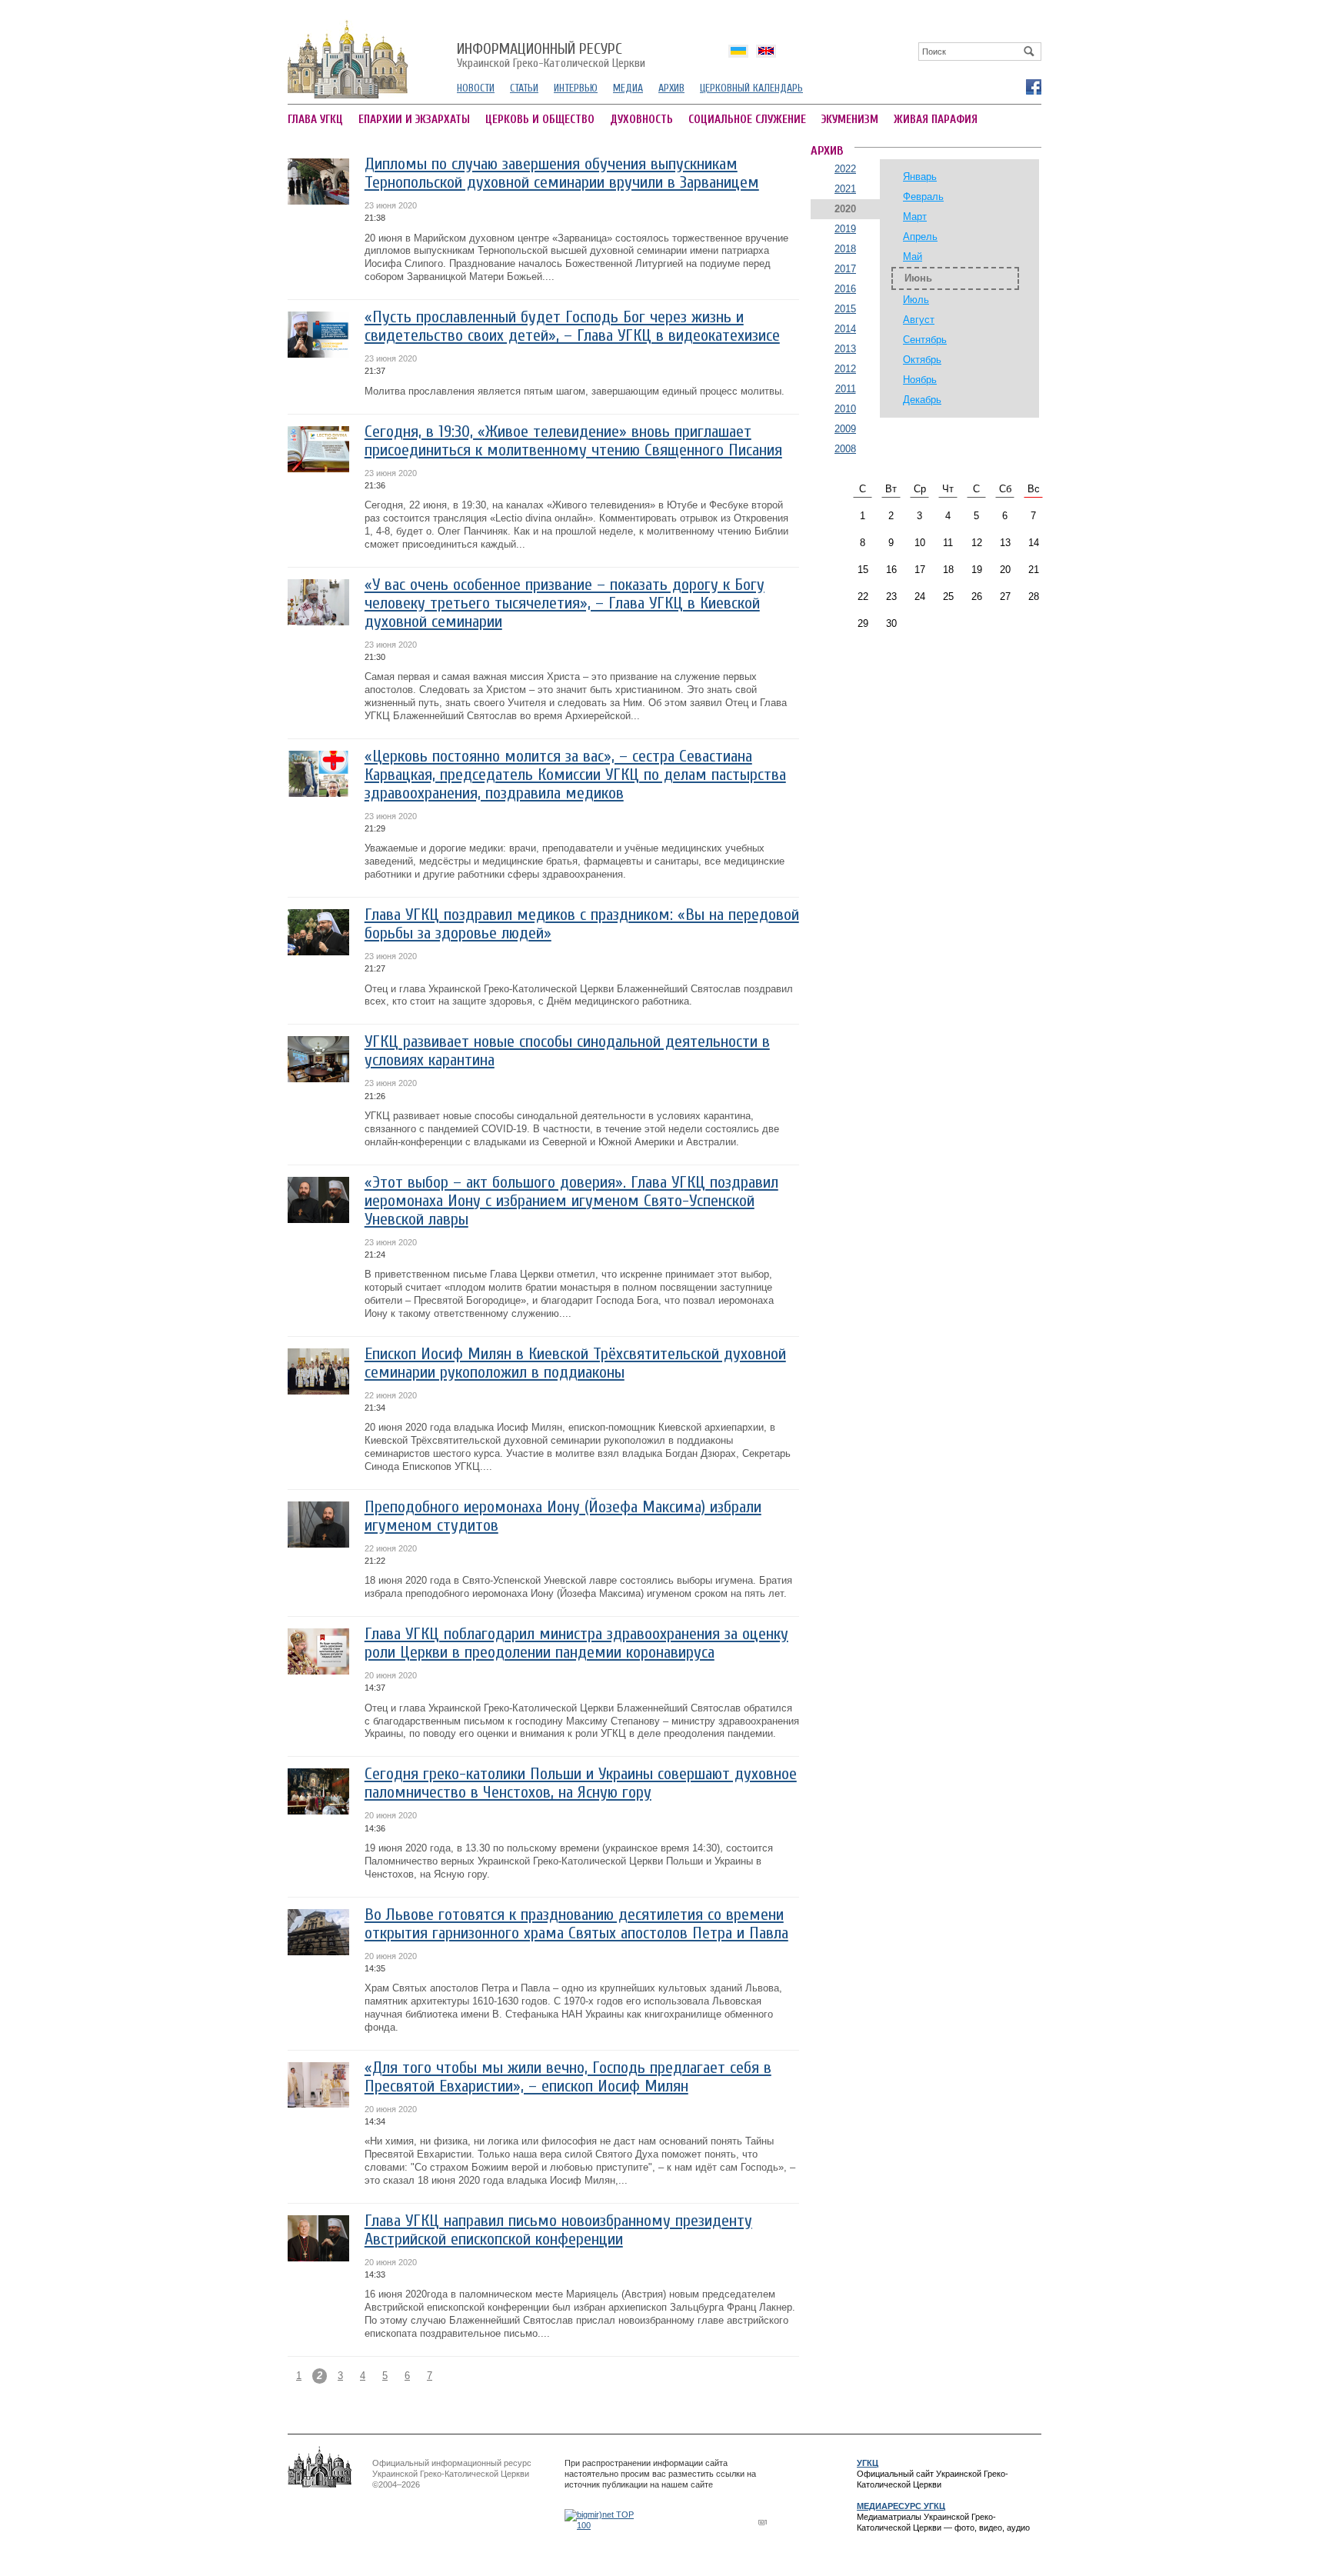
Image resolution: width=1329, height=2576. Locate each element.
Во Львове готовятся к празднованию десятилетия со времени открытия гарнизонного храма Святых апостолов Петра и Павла (576, 1924)
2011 (846, 389)
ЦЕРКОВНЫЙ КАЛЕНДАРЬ (751, 88)
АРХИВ (671, 88)
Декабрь (922, 400)
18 (948, 570)
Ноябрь (920, 380)
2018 (845, 249)
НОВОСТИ (476, 88)
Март (915, 217)
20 (1005, 570)
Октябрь (922, 360)
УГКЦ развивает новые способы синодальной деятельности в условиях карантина (567, 1051)
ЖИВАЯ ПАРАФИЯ (936, 120)
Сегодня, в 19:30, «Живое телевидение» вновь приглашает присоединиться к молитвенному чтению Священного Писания (573, 441)
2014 (845, 329)
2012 (845, 369)
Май (913, 257)
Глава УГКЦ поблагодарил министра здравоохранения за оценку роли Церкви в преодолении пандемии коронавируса (576, 1643)
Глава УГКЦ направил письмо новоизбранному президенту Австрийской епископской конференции (558, 2230)
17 (920, 570)
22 (863, 597)
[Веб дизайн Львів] (764, 2522)
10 (920, 543)
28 (1034, 597)
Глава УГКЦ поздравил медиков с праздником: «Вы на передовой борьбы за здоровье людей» (582, 924)
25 (948, 597)
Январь (920, 177)
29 (863, 623)
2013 (845, 349)
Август (919, 320)
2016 (845, 289)
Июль (916, 300)
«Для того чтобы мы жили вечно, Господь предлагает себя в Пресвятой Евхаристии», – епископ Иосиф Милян (568, 2077)
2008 (845, 449)
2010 (845, 409)
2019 (845, 229)
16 (891, 570)
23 (891, 597)
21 (1034, 570)
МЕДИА (628, 88)
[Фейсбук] (1033, 86)
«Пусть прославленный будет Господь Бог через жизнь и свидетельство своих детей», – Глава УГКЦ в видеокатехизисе (572, 327)
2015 (845, 309)
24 (920, 597)
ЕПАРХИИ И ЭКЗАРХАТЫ (414, 120)
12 (977, 543)
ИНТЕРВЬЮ (576, 88)
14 (1034, 543)
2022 (845, 169)
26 (977, 597)
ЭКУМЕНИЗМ (850, 120)
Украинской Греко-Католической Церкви (551, 56)
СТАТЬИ (524, 88)
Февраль (923, 197)
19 (977, 570)
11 (948, 543)
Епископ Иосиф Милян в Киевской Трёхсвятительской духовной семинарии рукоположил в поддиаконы (575, 1363)
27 (1005, 597)
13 (1005, 543)
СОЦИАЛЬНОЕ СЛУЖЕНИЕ (747, 120)
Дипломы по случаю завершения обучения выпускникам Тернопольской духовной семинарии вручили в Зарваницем (562, 173)
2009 (845, 429)
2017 (845, 269)
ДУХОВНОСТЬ (641, 120)
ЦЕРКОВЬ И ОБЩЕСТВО (540, 120)
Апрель (920, 237)
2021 (845, 189)
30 (891, 623)
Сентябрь (925, 340)
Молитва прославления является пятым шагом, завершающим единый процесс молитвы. (575, 391)
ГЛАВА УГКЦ (315, 120)
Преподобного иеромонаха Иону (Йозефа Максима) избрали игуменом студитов (563, 1516)
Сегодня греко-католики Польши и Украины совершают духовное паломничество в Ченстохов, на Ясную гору (581, 1783)
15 (863, 570)
